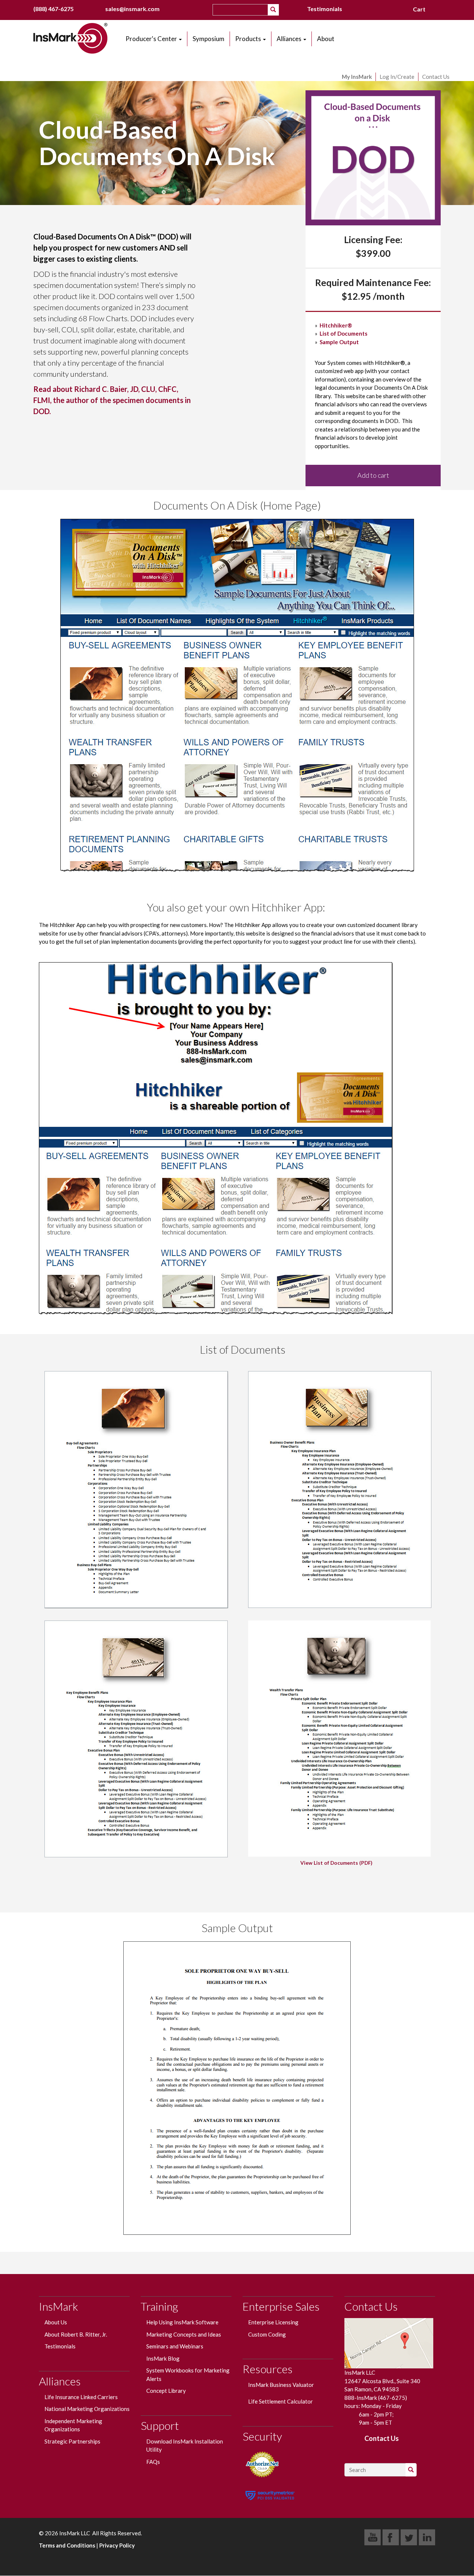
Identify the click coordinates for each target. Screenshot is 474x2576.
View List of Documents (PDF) (336, 1863)
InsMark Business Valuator (281, 2385)
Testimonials (325, 9)
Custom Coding (267, 2334)
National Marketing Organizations (87, 2409)
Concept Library (166, 2391)
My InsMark (357, 77)
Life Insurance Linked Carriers (81, 2397)
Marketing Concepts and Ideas (184, 2334)
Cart (419, 9)
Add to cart (373, 475)
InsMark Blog (163, 2358)
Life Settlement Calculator (281, 2401)
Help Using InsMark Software (183, 2322)
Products (249, 39)
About (326, 39)
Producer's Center (152, 39)
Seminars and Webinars (175, 2346)
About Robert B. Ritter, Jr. (76, 2334)
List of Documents (343, 333)
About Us (56, 2322)
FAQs (153, 2462)
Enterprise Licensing (273, 2322)
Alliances (290, 39)
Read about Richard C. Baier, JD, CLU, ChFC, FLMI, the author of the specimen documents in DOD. (112, 400)
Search (278, 10)
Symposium (208, 39)
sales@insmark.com (132, 9)
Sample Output (339, 342)
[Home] (73, 38)
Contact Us (436, 77)
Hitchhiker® (336, 325)
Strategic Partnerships (72, 2441)
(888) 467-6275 (54, 9)
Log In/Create (397, 77)
